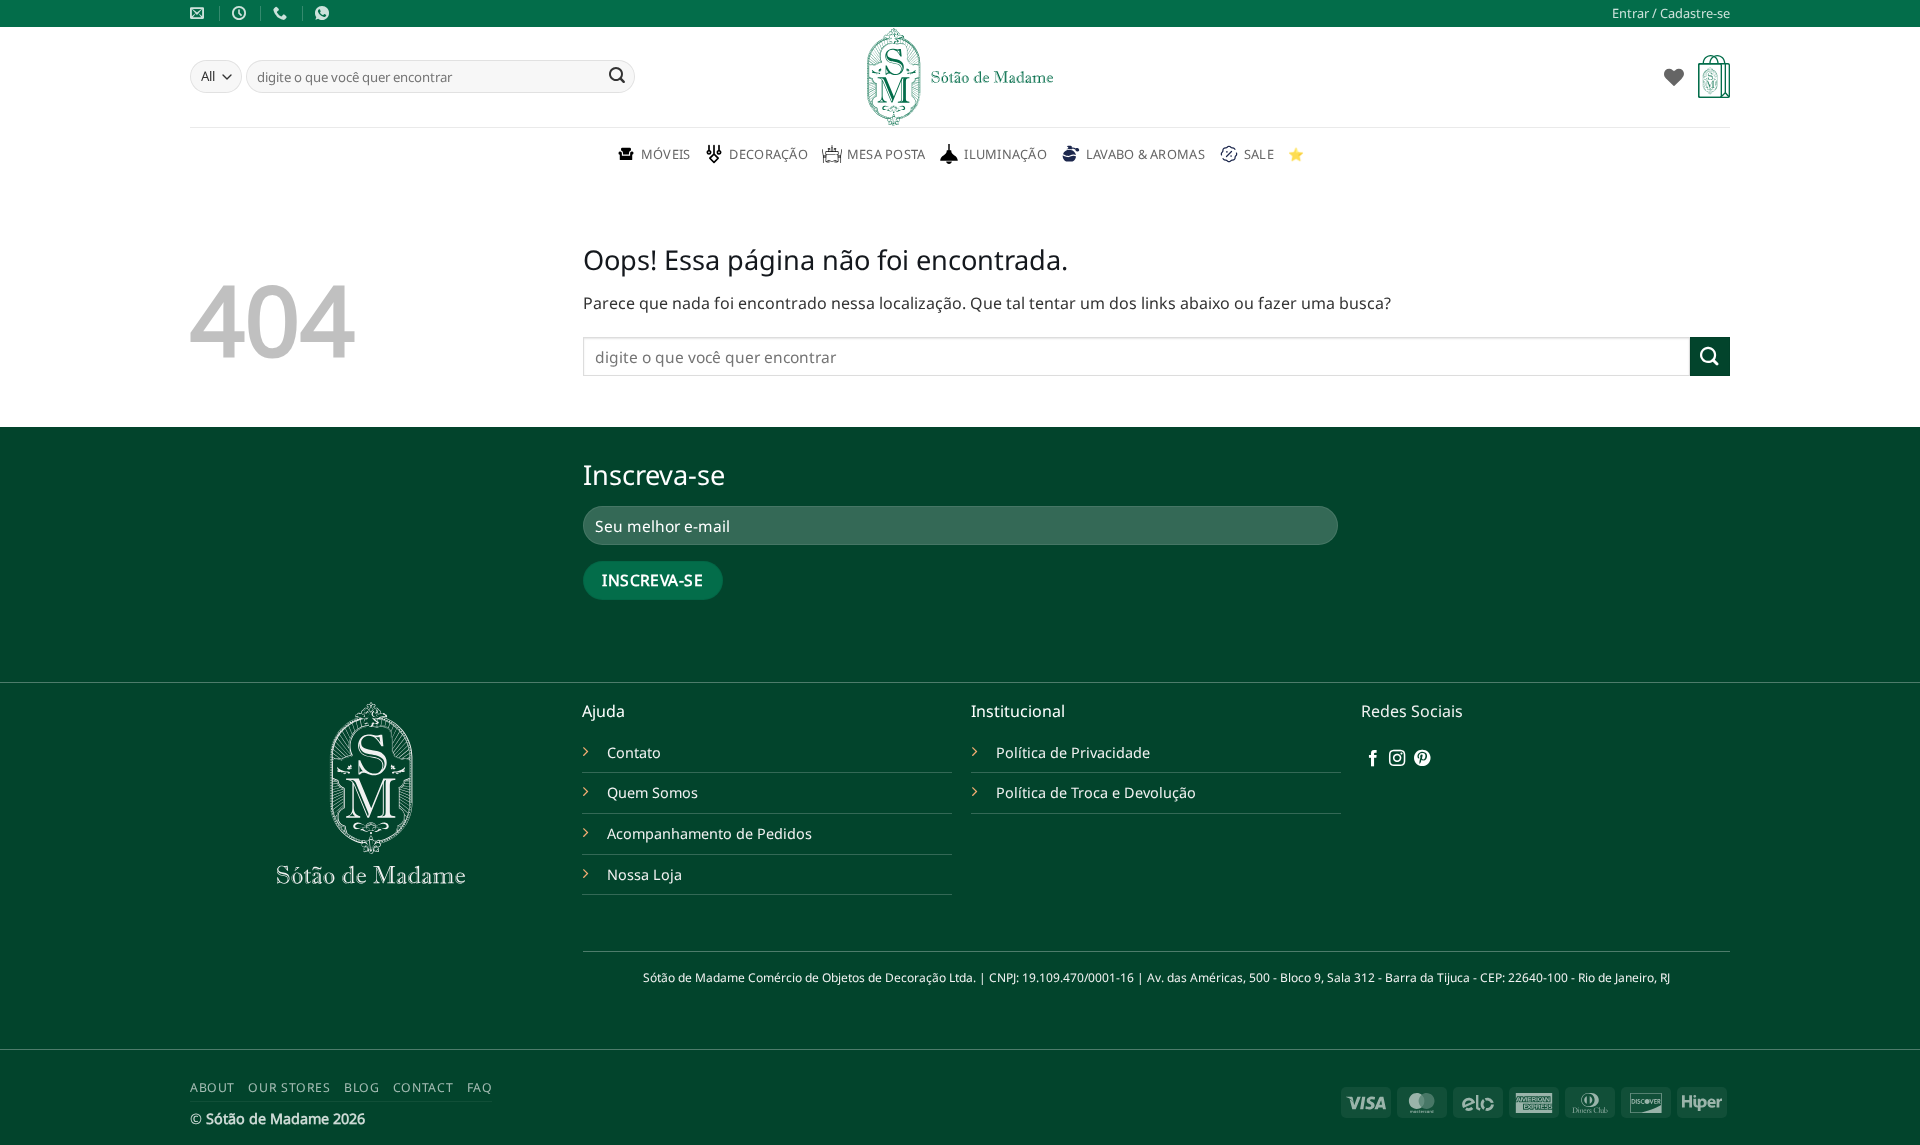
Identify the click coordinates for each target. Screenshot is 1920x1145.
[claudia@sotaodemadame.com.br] (199, 13)
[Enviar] (617, 77)
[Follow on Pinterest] (1422, 759)
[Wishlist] (1674, 77)
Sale (1259, 154)
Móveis (666, 154)
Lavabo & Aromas (1145, 154)
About (212, 1087)
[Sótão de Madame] (960, 77)
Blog (361, 1087)
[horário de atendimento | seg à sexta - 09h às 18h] (241, 13)
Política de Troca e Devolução (1096, 792)
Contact (423, 1087)
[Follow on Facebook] (1373, 759)
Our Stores (289, 1087)
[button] (1671, 13)
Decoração (768, 154)
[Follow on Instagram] (1397, 759)
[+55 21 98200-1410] (282, 13)
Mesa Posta (886, 154)
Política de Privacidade (1073, 752)
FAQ (480, 1087)
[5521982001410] (324, 13)
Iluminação (1005, 154)
